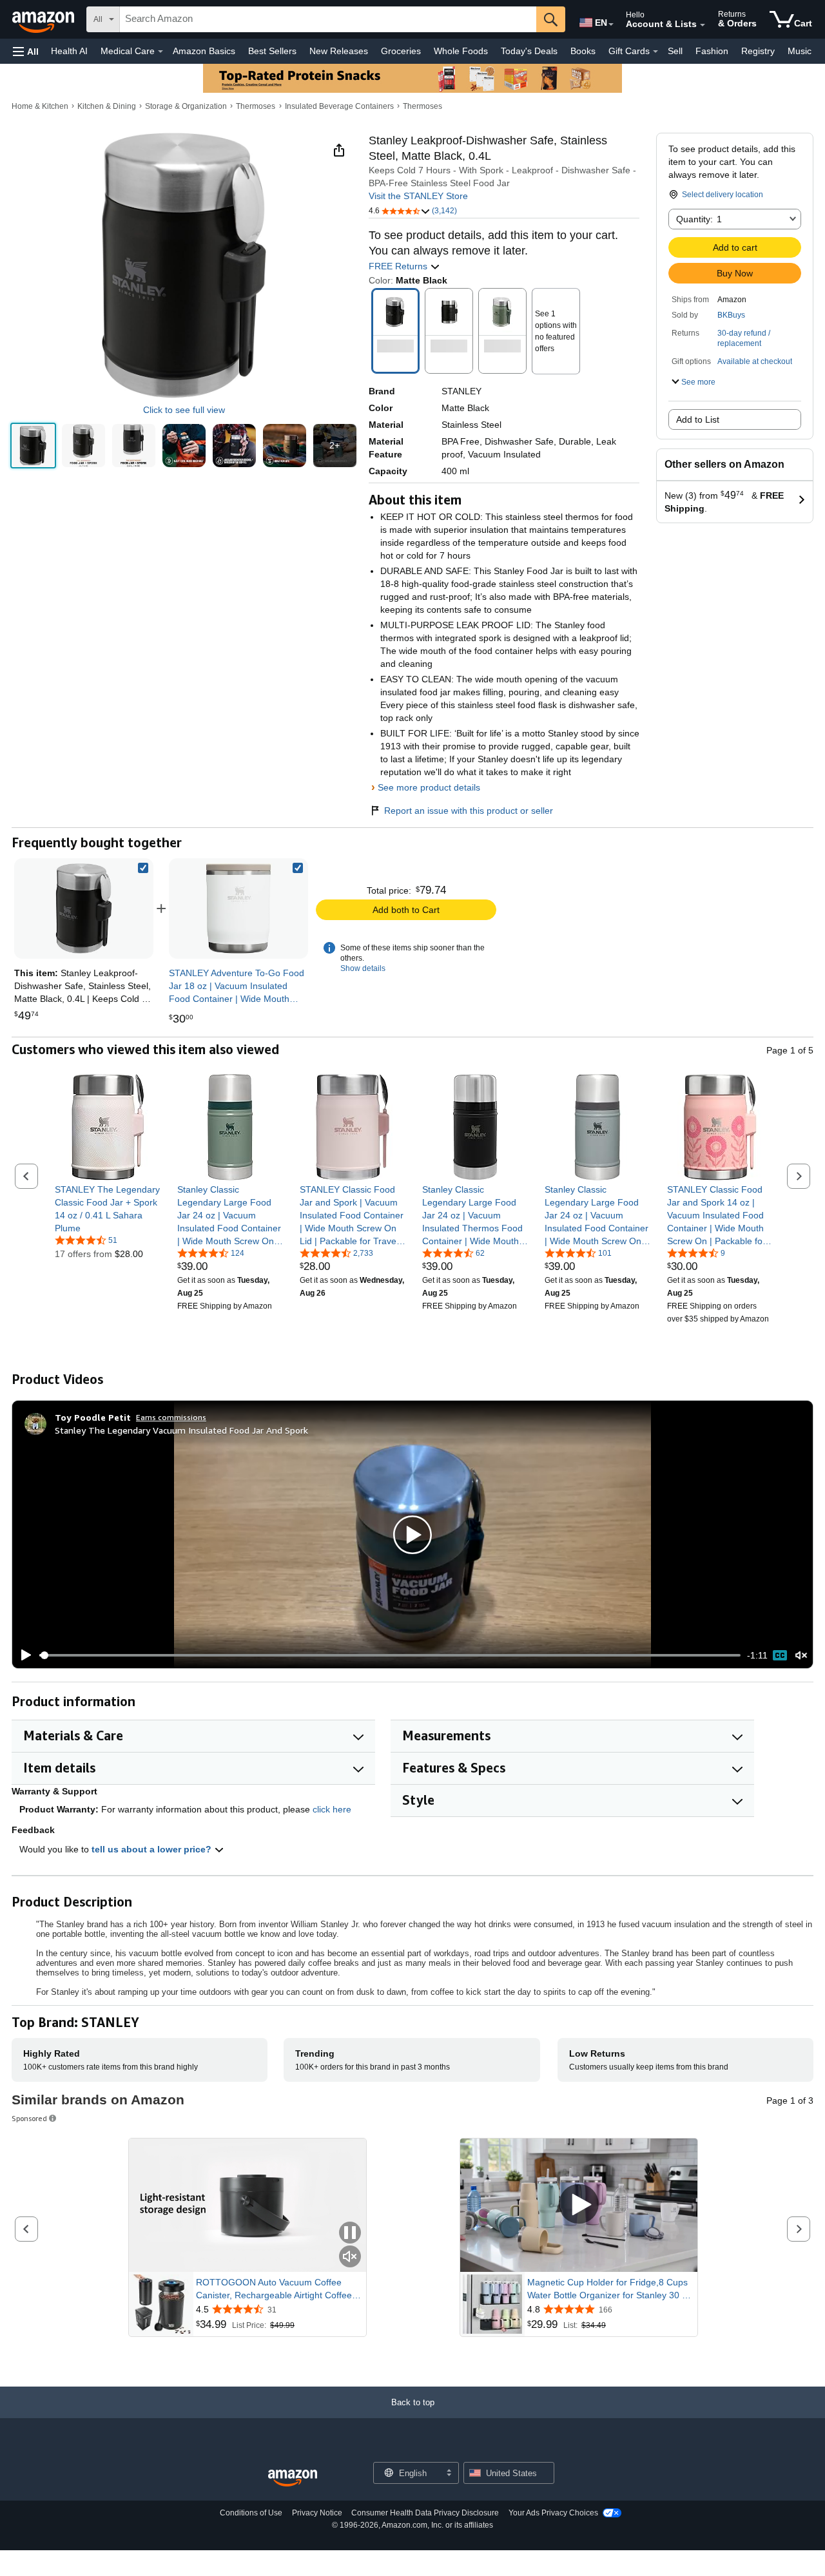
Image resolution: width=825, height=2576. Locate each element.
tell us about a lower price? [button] (153, 1849)
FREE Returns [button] (399, 266)
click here (332, 1809)
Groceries (401, 51)
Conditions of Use (251, 2513)
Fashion (712, 51)
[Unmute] (801, 1656)
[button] (26, 51)
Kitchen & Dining (107, 106)
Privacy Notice (317, 2513)
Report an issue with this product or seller (469, 811)
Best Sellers (272, 51)
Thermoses (256, 106)
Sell (675, 51)
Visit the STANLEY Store (418, 196)
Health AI (69, 51)
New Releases (339, 51)
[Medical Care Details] (160, 52)
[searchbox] (328, 19)
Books (583, 51)
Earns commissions (171, 1417)
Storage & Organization (186, 106)
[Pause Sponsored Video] (350, 2234)
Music (800, 51)
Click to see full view (184, 410)
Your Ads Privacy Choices (553, 2513)
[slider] (390, 1655)
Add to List (698, 419)
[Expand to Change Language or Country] (611, 24)
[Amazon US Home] (293, 2478)
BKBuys (731, 315)
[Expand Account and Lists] (703, 25)
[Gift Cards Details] (655, 52)
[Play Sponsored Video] (579, 2205)
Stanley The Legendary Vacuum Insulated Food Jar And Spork (181, 1430)
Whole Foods (461, 51)
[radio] (33, 446)
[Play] (23, 1655)
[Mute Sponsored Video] (350, 2257)
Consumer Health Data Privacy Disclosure (425, 2513)
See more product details (429, 787)
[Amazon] (44, 19)
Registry (758, 51)
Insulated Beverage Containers (339, 106)
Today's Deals (529, 51)
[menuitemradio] (780, 1655)
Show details (363, 968)
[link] (238, 908)
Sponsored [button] (29, 2118)
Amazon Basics (204, 51)
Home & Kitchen (40, 106)
